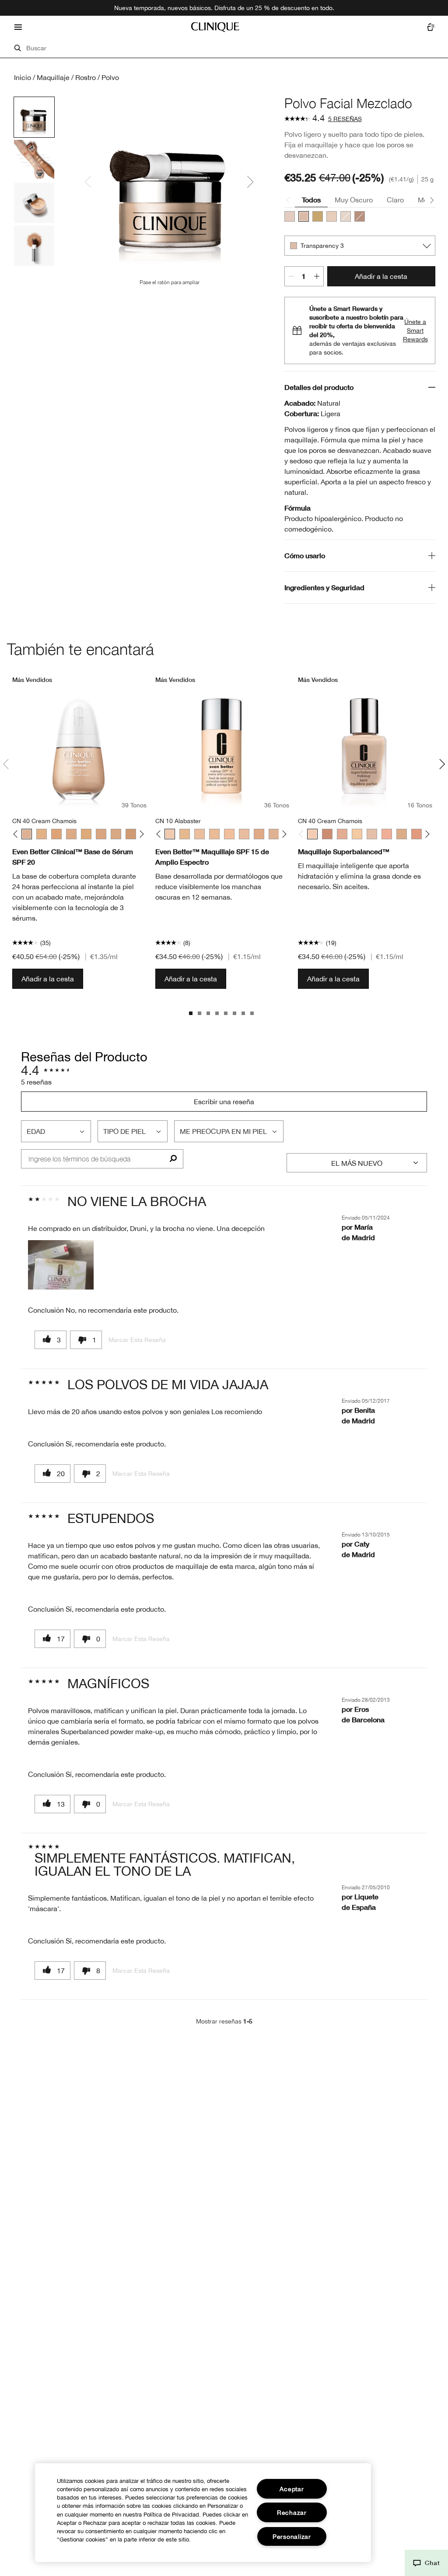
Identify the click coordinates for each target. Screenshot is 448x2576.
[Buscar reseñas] (173, 1159)
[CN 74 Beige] (131, 834)
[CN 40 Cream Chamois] (27, 834)
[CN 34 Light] (342, 834)
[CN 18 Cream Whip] (214, 834)
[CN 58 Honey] (86, 834)
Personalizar (292, 2536)
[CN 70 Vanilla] (116, 834)
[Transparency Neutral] (332, 216)
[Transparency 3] (304, 216)
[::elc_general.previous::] (17, 834)
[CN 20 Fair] (229, 834)
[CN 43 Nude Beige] (402, 834)
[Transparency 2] (290, 216)
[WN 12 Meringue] (185, 834)
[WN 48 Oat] (56, 834)
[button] (61, 1265)
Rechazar (292, 2512)
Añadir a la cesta (381, 276)
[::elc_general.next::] (140, 834)
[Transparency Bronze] (360, 216)
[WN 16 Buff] (199, 834)
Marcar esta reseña (137, 1340)
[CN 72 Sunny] (327, 834)
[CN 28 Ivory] (244, 834)
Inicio (23, 77)
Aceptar (292, 2489)
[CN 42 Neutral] (387, 834)
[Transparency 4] (318, 216)
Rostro (86, 77)
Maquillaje (53, 77)
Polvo (110, 77)
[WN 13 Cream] (357, 834)
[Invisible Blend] (346, 216)
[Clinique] (215, 27)
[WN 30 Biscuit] (259, 834)
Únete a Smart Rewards (415, 330)
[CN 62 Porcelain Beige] (101, 834)
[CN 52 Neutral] (71, 834)
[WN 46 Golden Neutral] (42, 834)
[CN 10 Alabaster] (170, 834)
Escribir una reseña (224, 1102)
